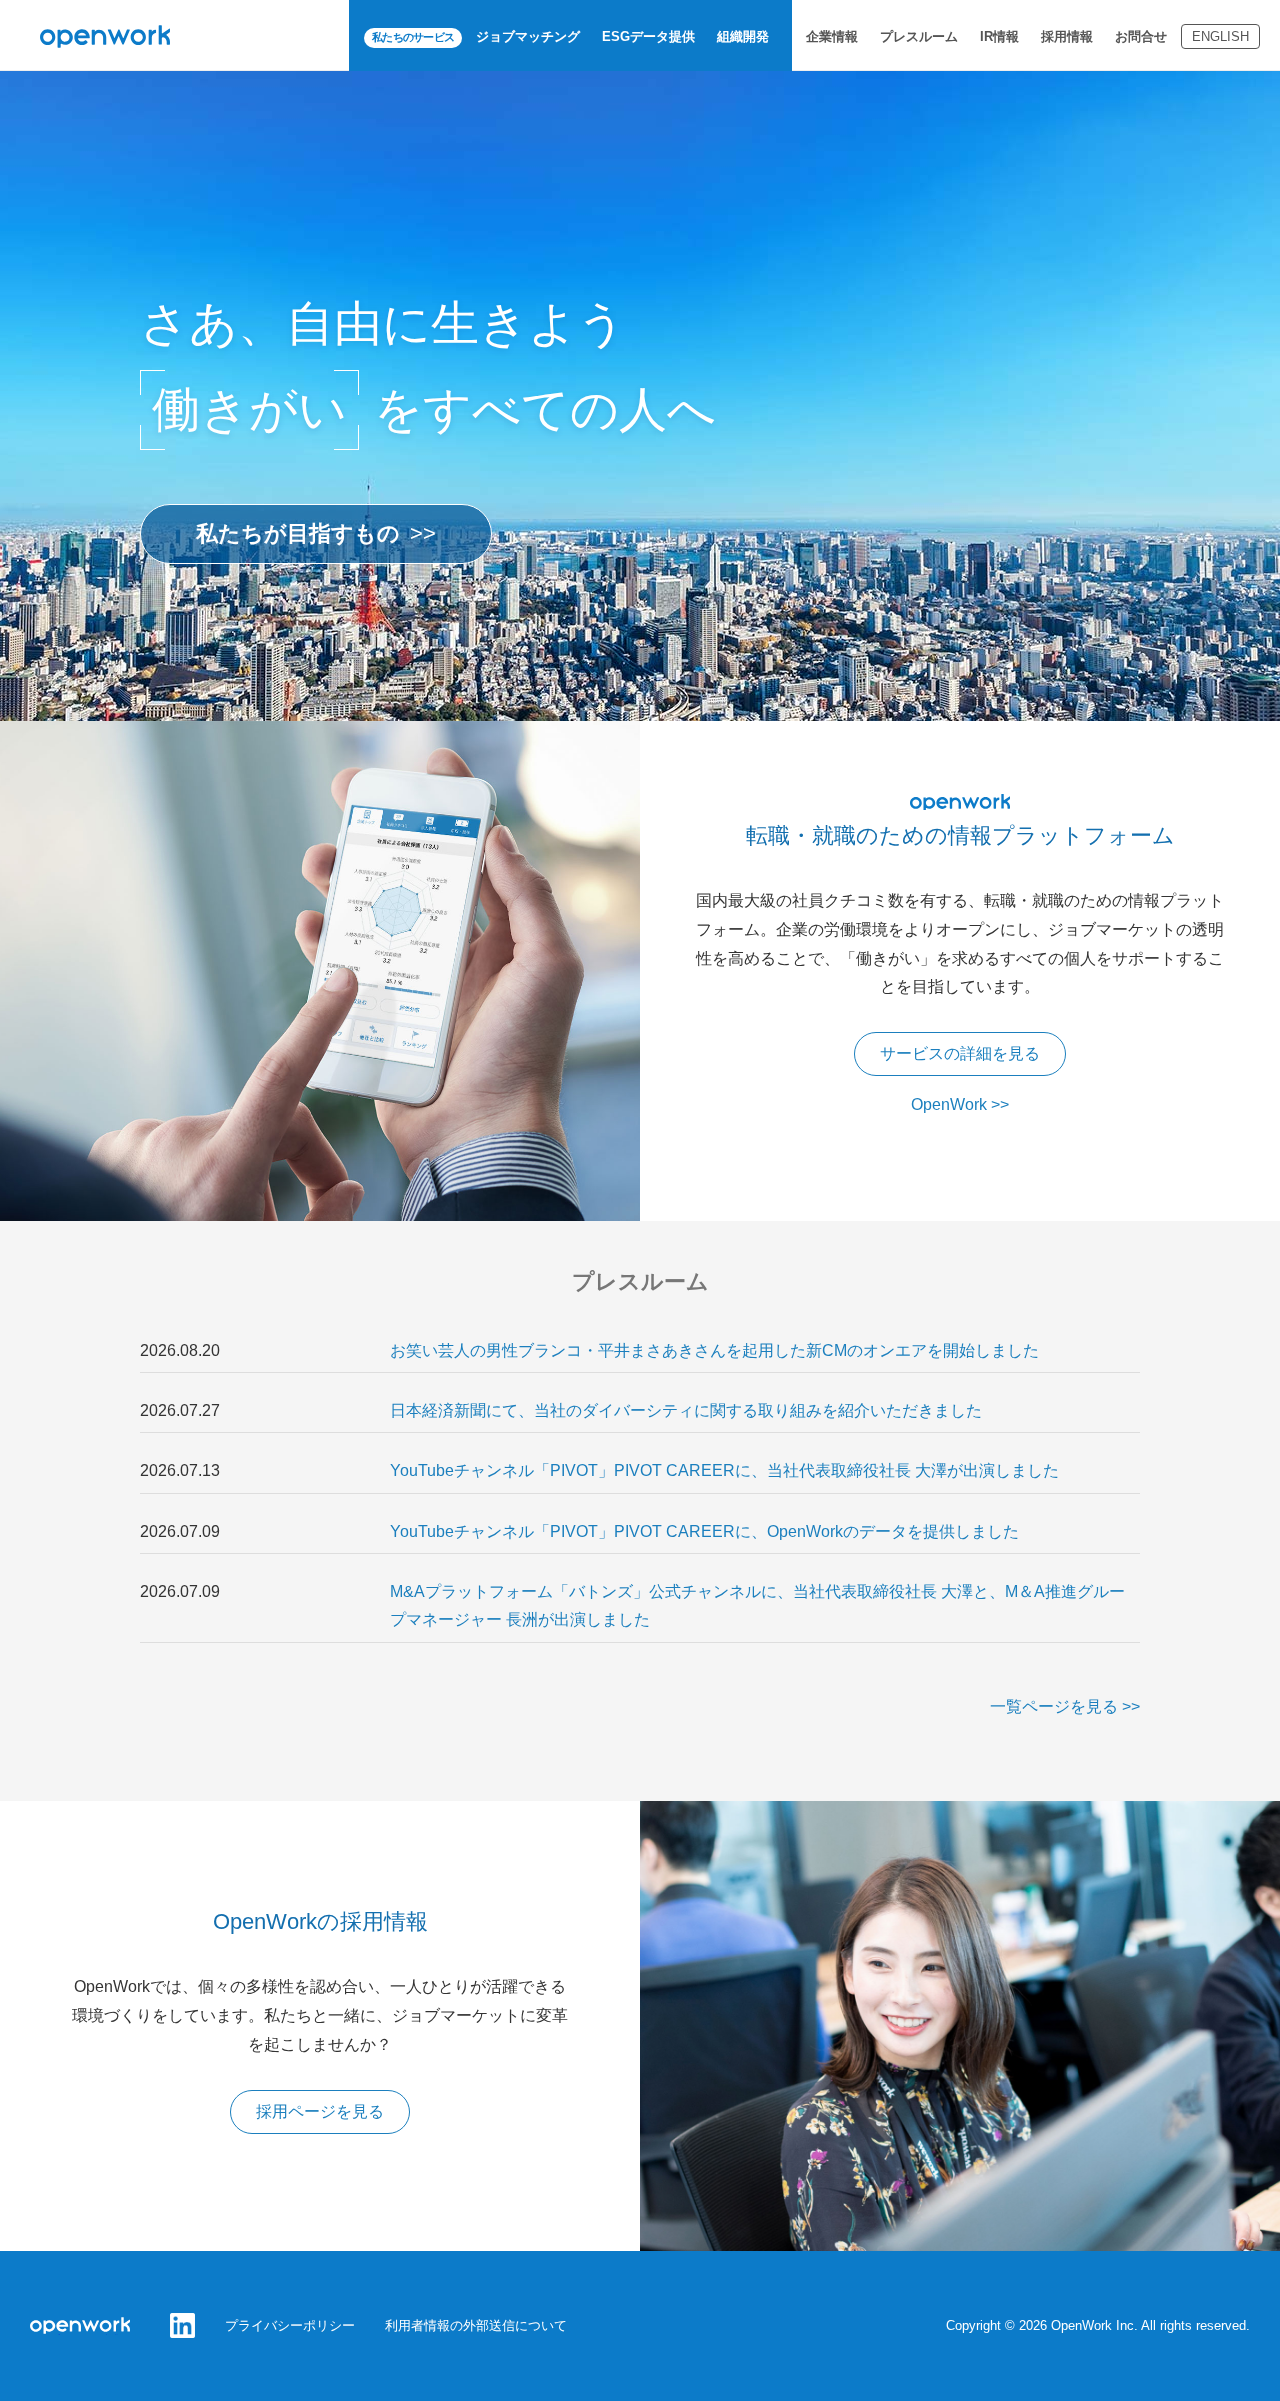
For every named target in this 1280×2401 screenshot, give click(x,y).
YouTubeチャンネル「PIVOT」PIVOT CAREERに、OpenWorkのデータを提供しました (704, 1531)
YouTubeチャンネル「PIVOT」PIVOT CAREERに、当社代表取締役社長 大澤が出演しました (724, 1470)
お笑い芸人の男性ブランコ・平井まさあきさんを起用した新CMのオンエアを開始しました (714, 1350)
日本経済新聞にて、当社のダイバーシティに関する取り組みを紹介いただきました (686, 1410)
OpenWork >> (960, 1104)
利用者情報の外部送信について (476, 2325)
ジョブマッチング (528, 36)
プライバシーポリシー (290, 2325)
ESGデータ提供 (648, 36)
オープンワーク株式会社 (105, 36)
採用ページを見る (320, 2111)
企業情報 (832, 36)
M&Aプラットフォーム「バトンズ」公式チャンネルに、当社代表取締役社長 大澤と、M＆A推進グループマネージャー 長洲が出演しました (757, 1606)
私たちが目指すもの (298, 533)
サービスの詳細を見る (960, 1053)
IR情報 (999, 36)
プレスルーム (919, 36)
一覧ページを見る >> (1065, 1706)
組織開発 (743, 36)
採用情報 (1067, 36)
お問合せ (1141, 36)
